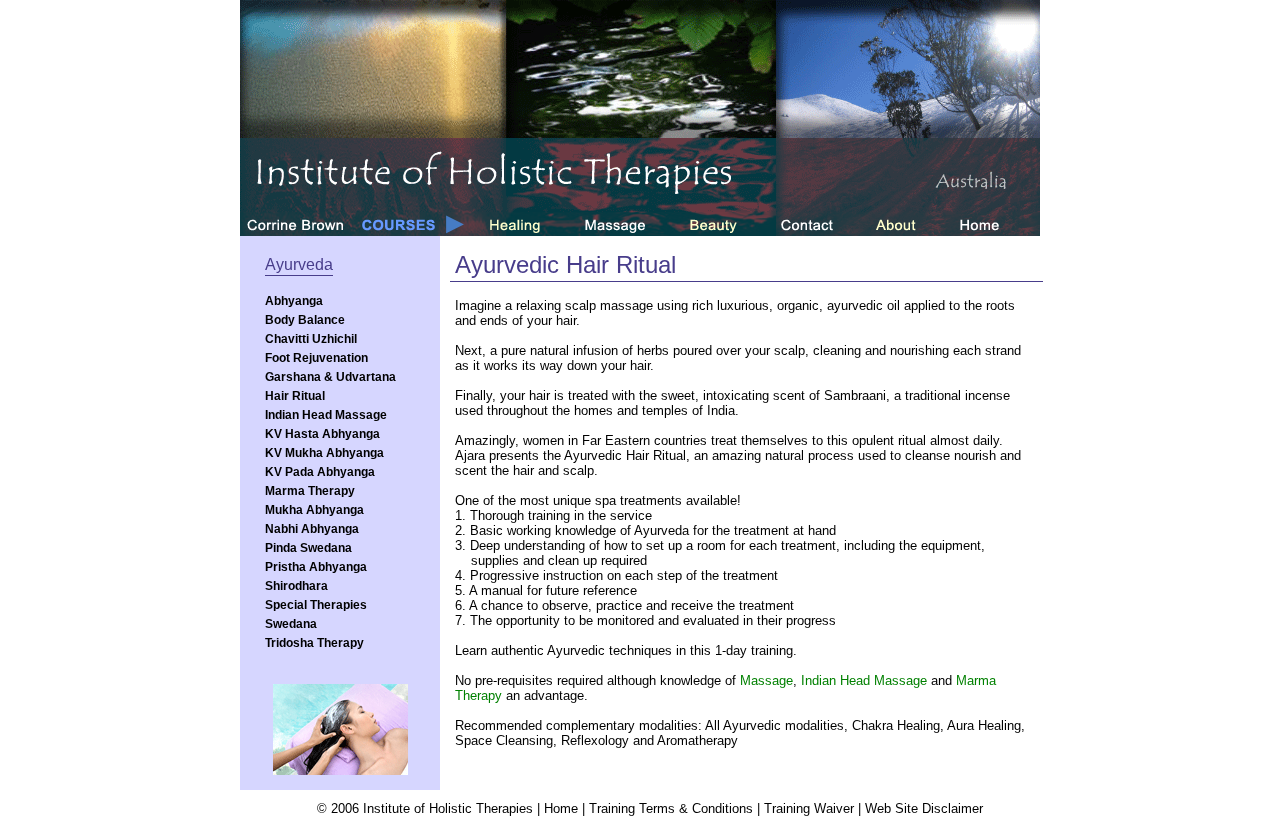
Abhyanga (294, 301)
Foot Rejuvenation (316, 358)
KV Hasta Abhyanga (322, 434)
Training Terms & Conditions (671, 808)
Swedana (291, 624)
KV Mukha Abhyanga (324, 453)
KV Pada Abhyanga (320, 472)
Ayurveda (299, 264)
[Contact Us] (819, 224)
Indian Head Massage (326, 415)
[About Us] (908, 224)
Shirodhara (296, 586)
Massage (766, 680)
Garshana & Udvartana (330, 377)
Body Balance (305, 320)
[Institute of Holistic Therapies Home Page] (995, 224)
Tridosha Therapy (314, 643)
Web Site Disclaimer (924, 808)
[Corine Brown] (295, 224)
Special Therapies (316, 605)
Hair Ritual (295, 396)
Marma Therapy (310, 491)
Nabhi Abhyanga (312, 529)
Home (561, 808)
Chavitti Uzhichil (311, 339)
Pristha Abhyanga (316, 567)
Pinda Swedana (308, 548)
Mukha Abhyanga (314, 510)
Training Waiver (809, 808)
